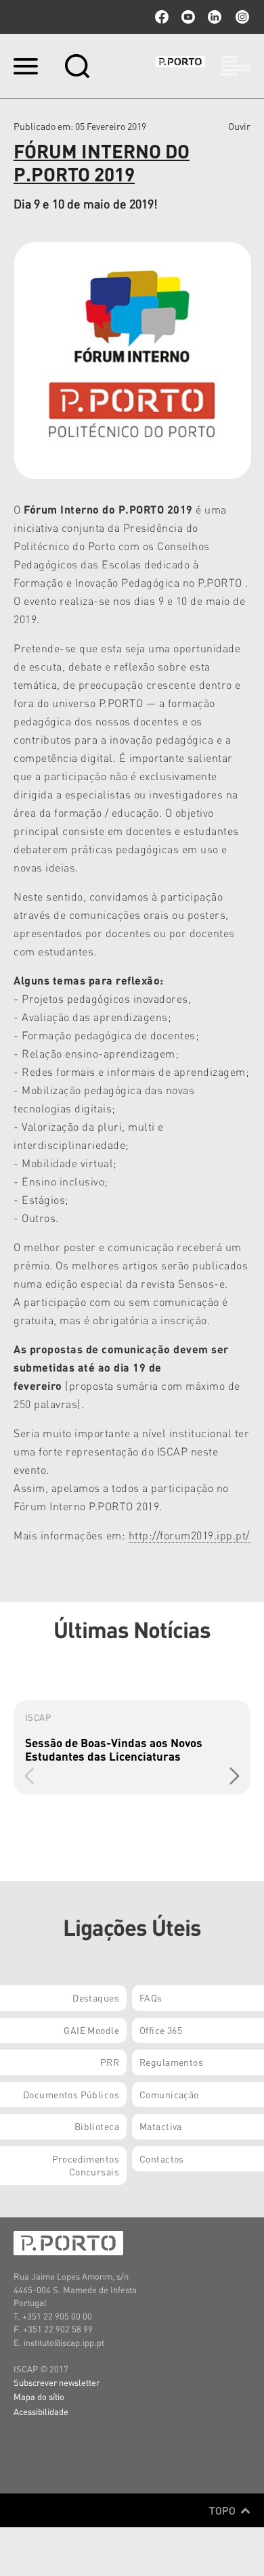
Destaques (96, 1997)
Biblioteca (97, 2126)
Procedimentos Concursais (86, 2165)
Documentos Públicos (71, 2094)
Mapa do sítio (39, 2396)
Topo (224, 2510)
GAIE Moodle (91, 2030)
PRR (110, 2062)
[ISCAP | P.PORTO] (203, 66)
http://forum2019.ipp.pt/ (189, 1535)
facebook (162, 17)
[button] (235, 1776)
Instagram (241, 17)
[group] (132, 1747)
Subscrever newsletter (57, 2382)
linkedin (215, 17)
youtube (188, 17)
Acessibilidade (41, 2411)
